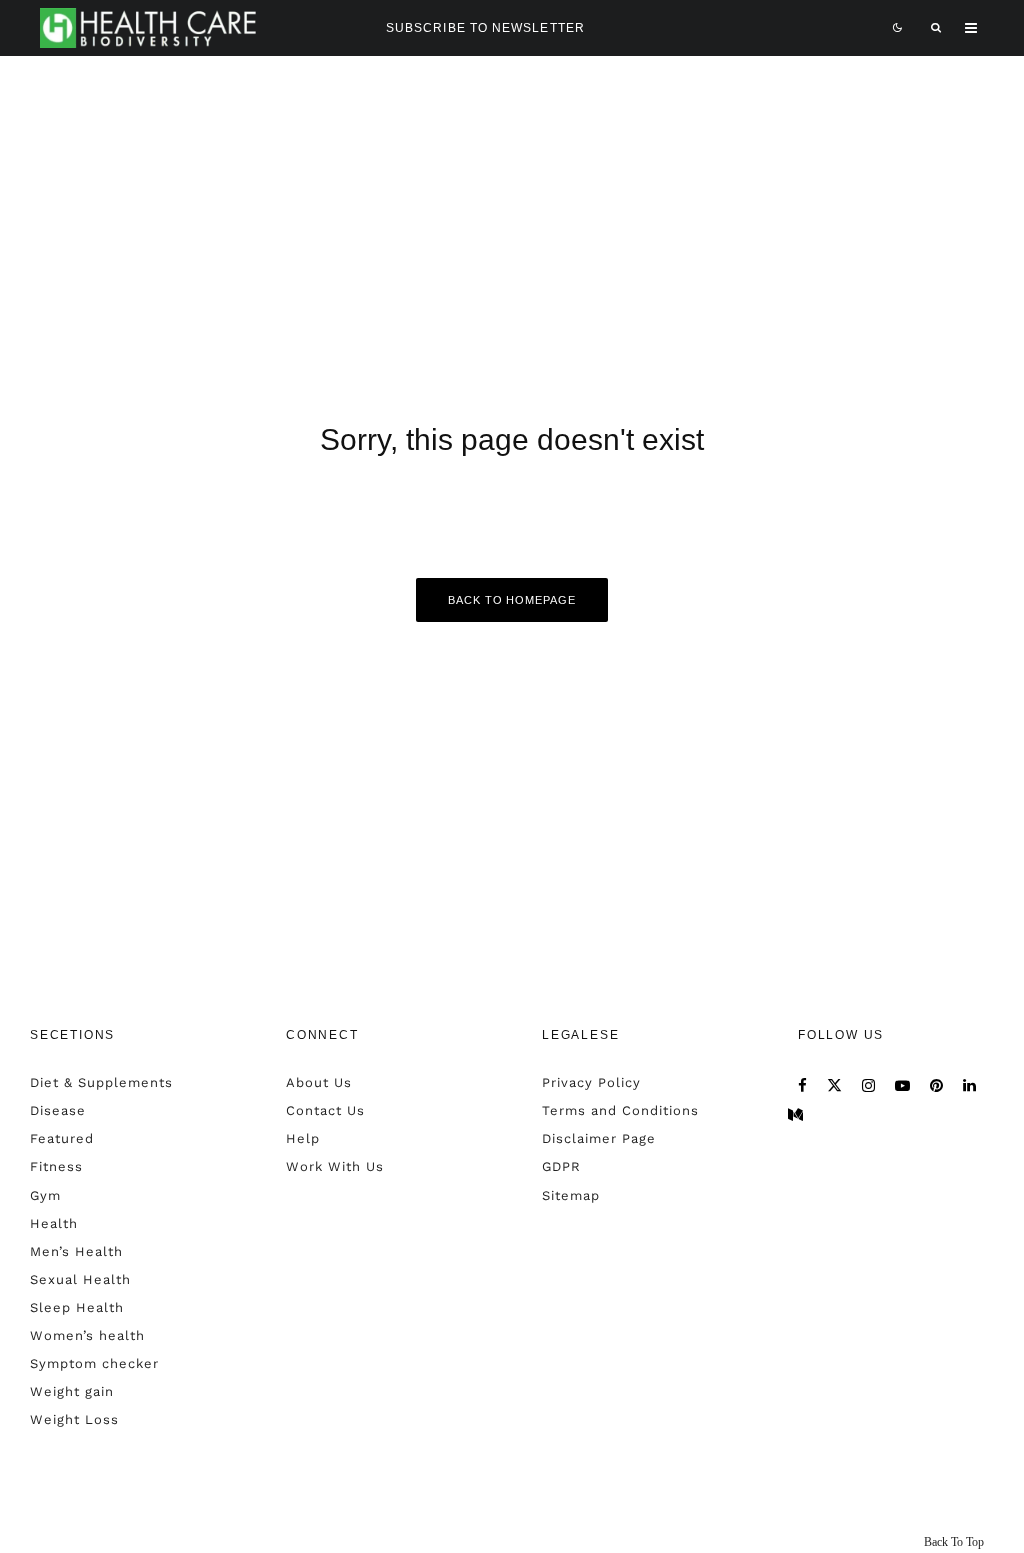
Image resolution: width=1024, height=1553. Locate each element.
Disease (58, 1110)
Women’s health (87, 1335)
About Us (319, 1082)
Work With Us (335, 1166)
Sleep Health (77, 1307)
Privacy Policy (591, 1082)
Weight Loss (74, 1419)
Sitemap (571, 1195)
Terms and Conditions (620, 1110)
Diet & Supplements (101, 1082)
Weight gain (72, 1391)
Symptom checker (94, 1363)
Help (303, 1138)
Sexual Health (80, 1279)
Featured (62, 1138)
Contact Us (325, 1110)
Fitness (56, 1166)
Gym (45, 1195)
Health (54, 1223)
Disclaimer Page (599, 1138)
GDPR (561, 1166)
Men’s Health (76, 1251)
